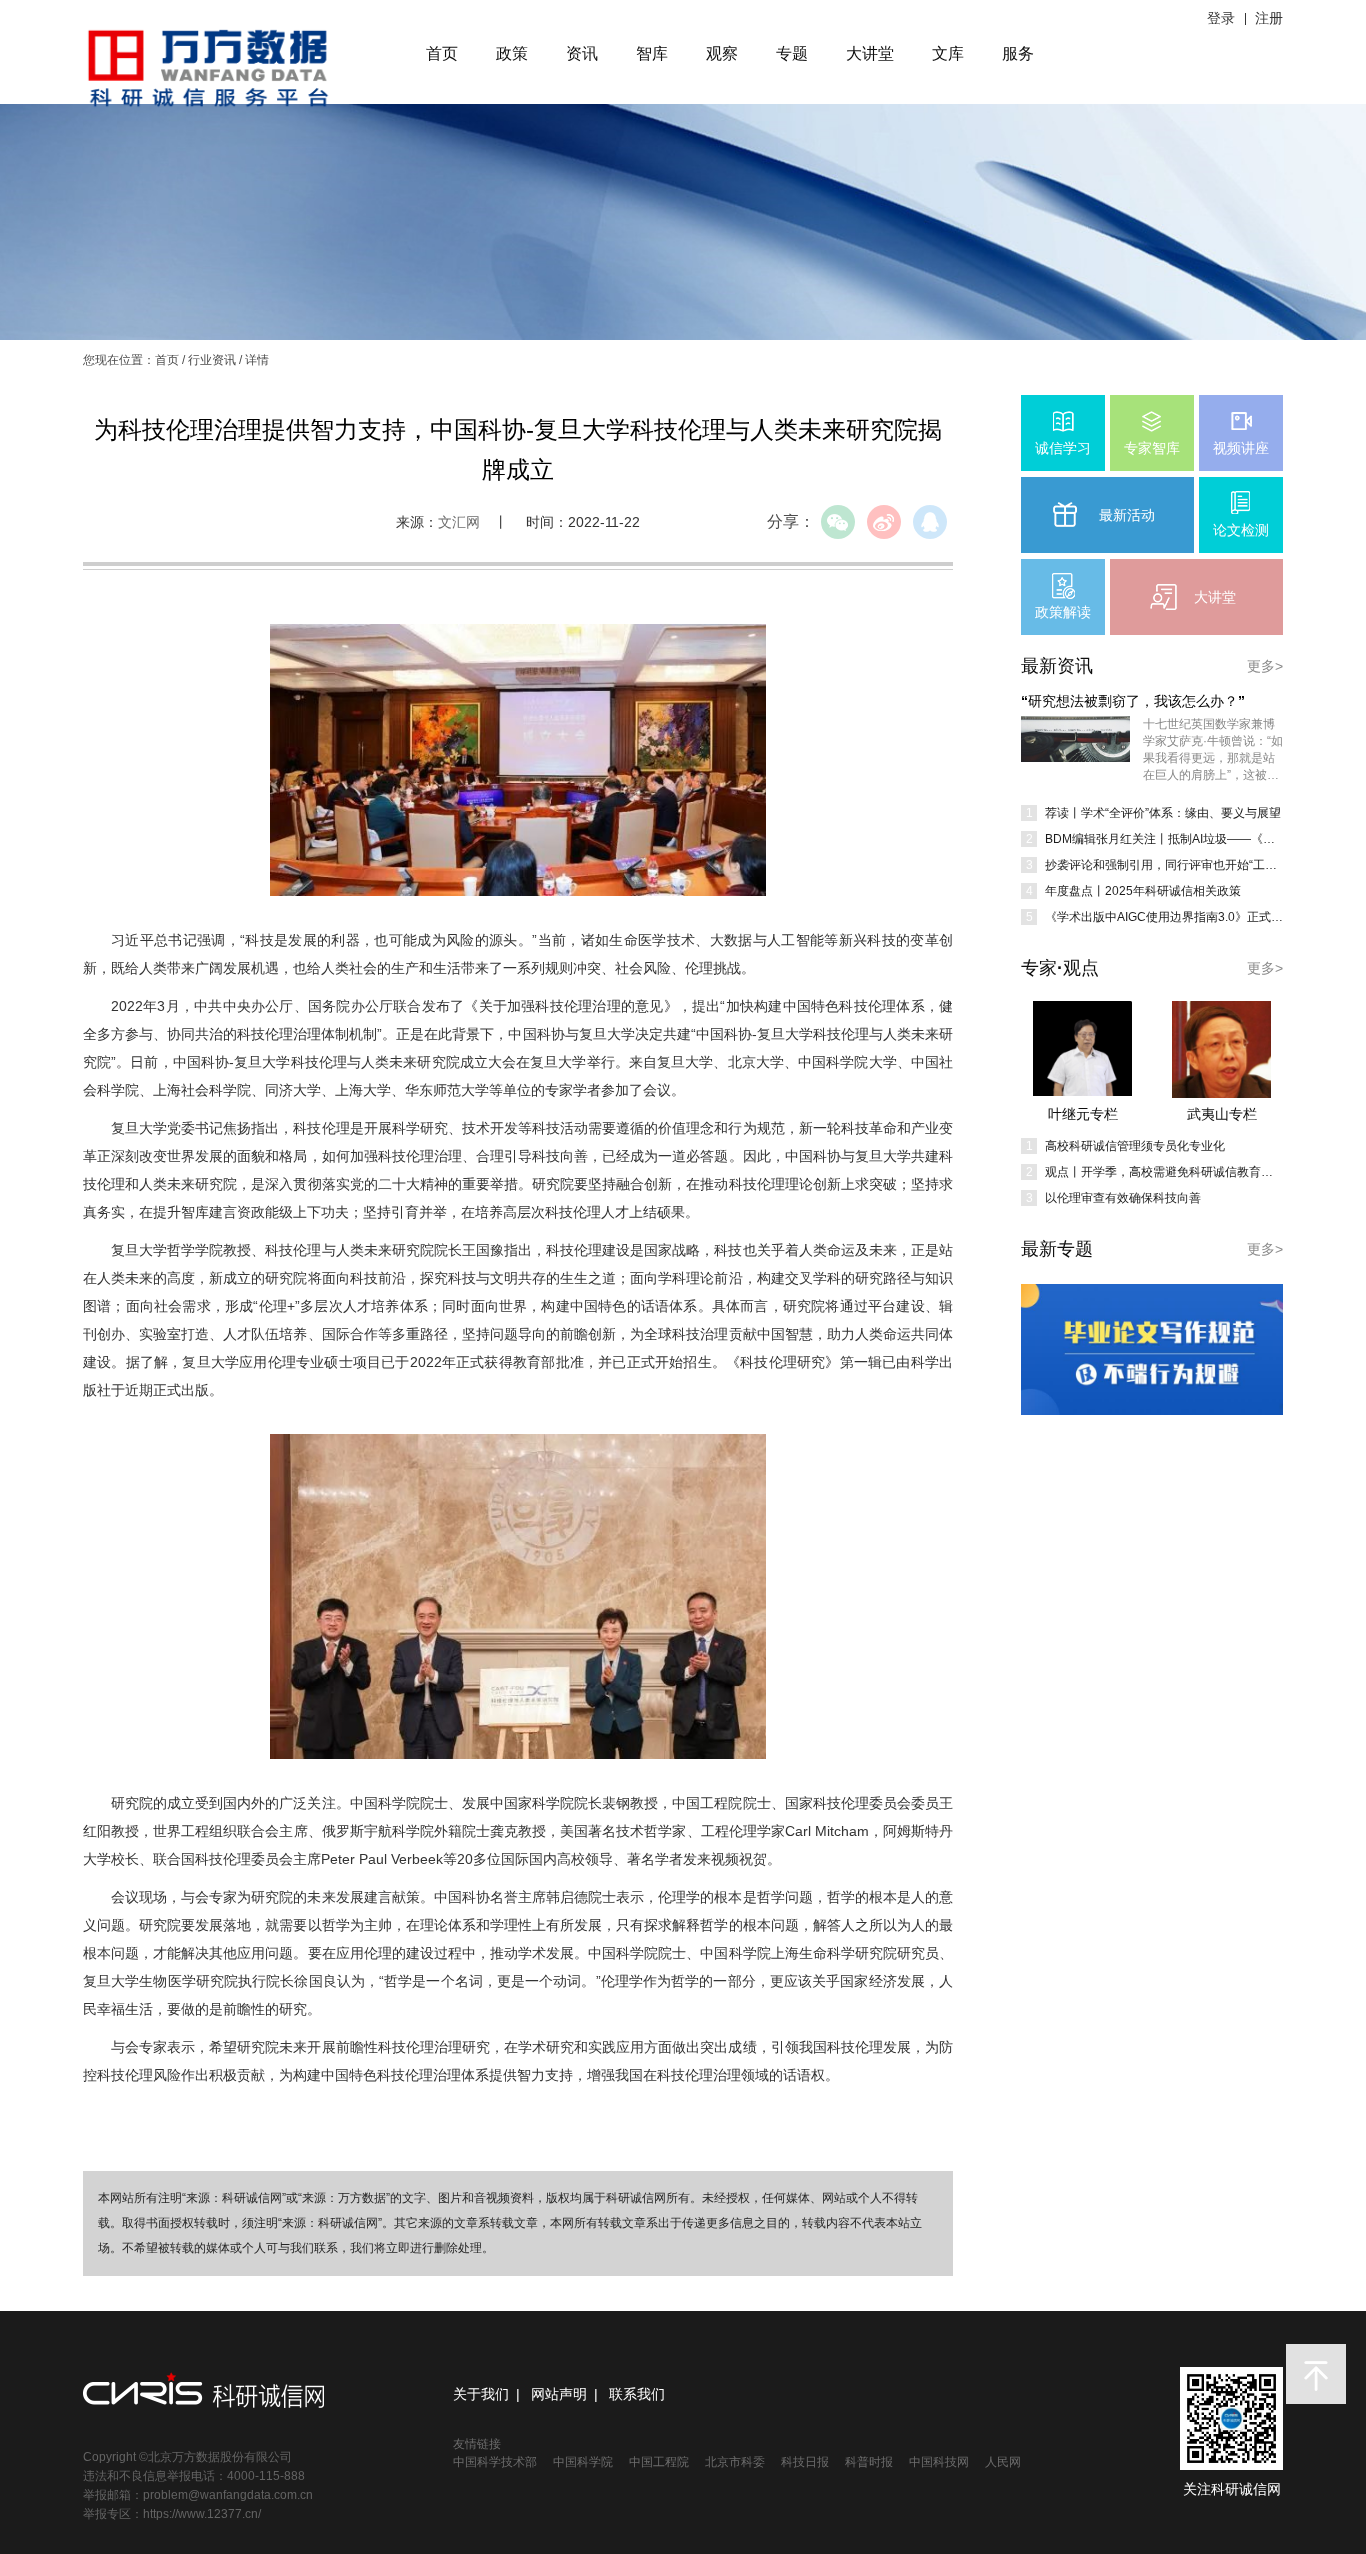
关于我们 (481, 2394)
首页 (442, 53)
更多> (1265, 666)
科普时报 (869, 2462)
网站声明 (559, 2394)
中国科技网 (939, 2462)
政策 (512, 53)
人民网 (1003, 2462)
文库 (948, 53)
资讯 (582, 53)
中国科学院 (583, 2462)
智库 (652, 53)
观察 (722, 53)
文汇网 (459, 522)
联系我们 (637, 2394)
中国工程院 (659, 2462)
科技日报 (805, 2462)
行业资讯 (212, 360)
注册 (1269, 18)
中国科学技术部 (495, 2462)
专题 (792, 53)
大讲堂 (870, 53)
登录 (1221, 18)
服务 (1018, 53)
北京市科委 (735, 2462)
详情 (257, 360)
